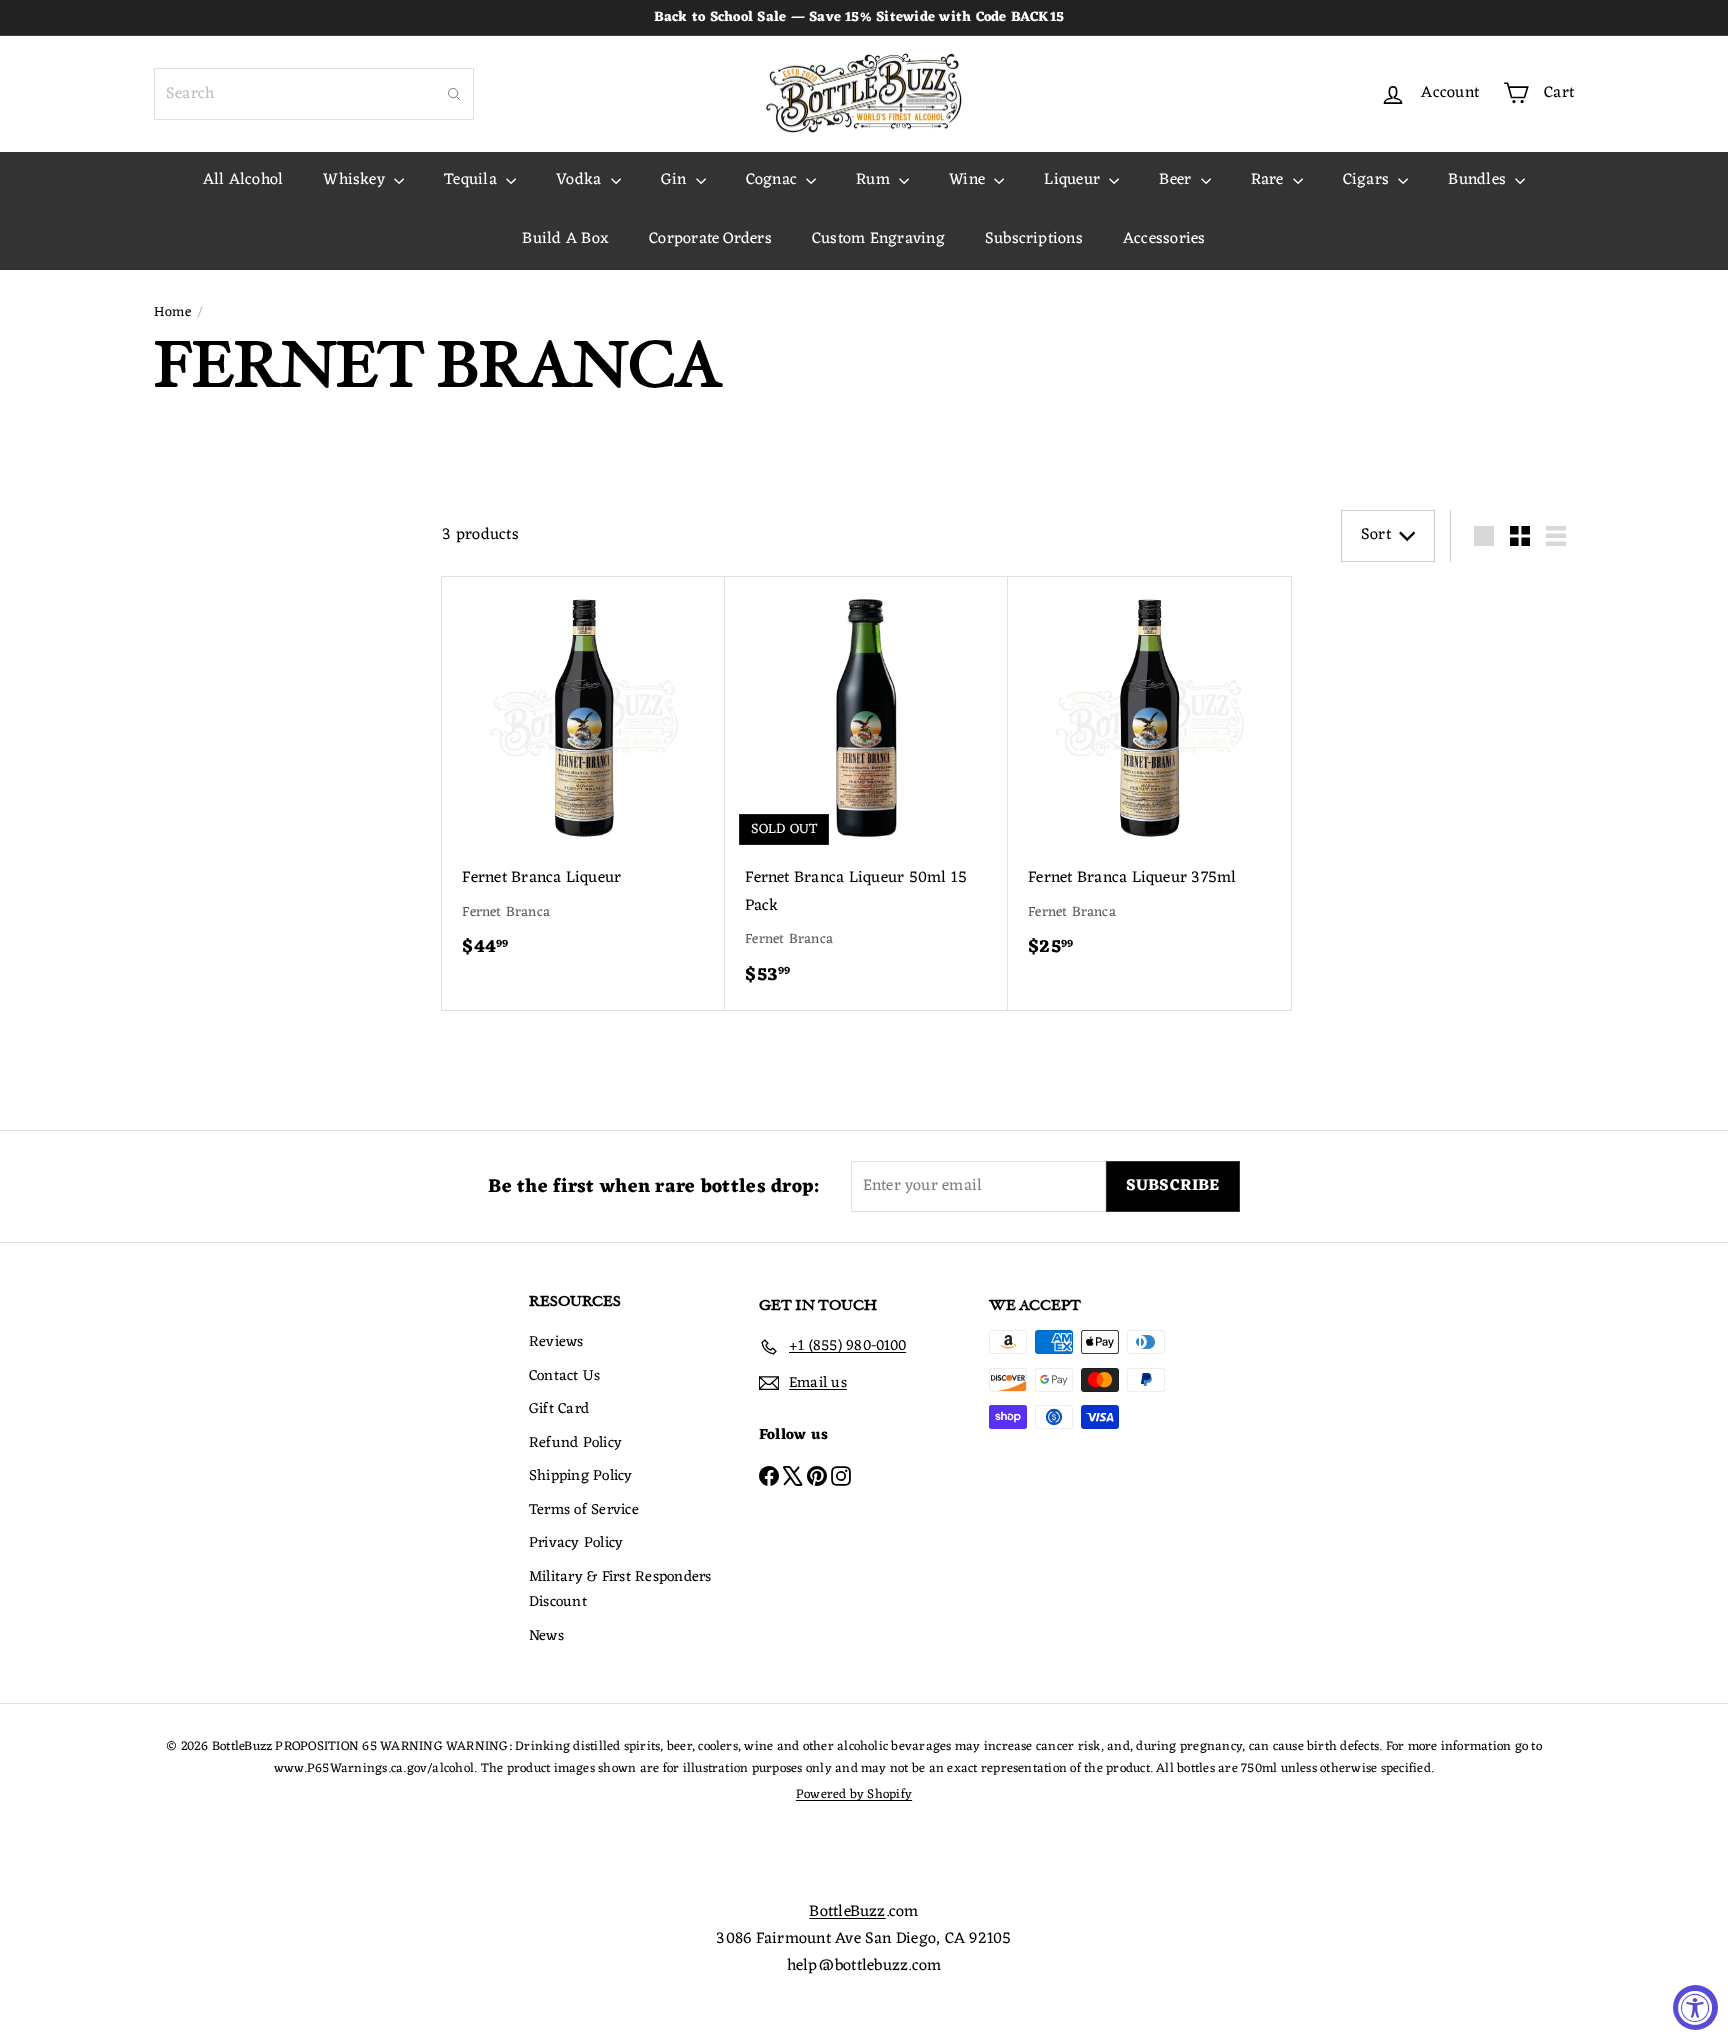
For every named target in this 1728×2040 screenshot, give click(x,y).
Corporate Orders (710, 239)
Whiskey (356, 180)
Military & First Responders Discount (620, 1590)
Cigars (1368, 180)
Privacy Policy (576, 1543)
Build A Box (565, 239)
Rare (1269, 180)
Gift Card (559, 1409)
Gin (676, 180)
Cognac (774, 180)
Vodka (580, 180)
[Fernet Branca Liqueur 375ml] (1149, 780)
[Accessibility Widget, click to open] (1695, 2007)
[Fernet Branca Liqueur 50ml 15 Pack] (866, 794)
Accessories (1164, 239)
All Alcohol (243, 180)
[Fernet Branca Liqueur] (583, 780)
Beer (1177, 180)
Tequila (472, 180)
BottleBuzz (847, 1912)
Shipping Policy (581, 1476)
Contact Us (564, 1376)
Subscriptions (1034, 239)
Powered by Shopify (854, 1794)
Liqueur (1074, 180)
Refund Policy (575, 1443)
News (546, 1636)
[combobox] (314, 94)
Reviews (556, 1342)
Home (172, 313)
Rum (875, 180)
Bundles (1479, 180)
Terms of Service (584, 1510)
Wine (969, 180)
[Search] (454, 94)
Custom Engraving (878, 239)
